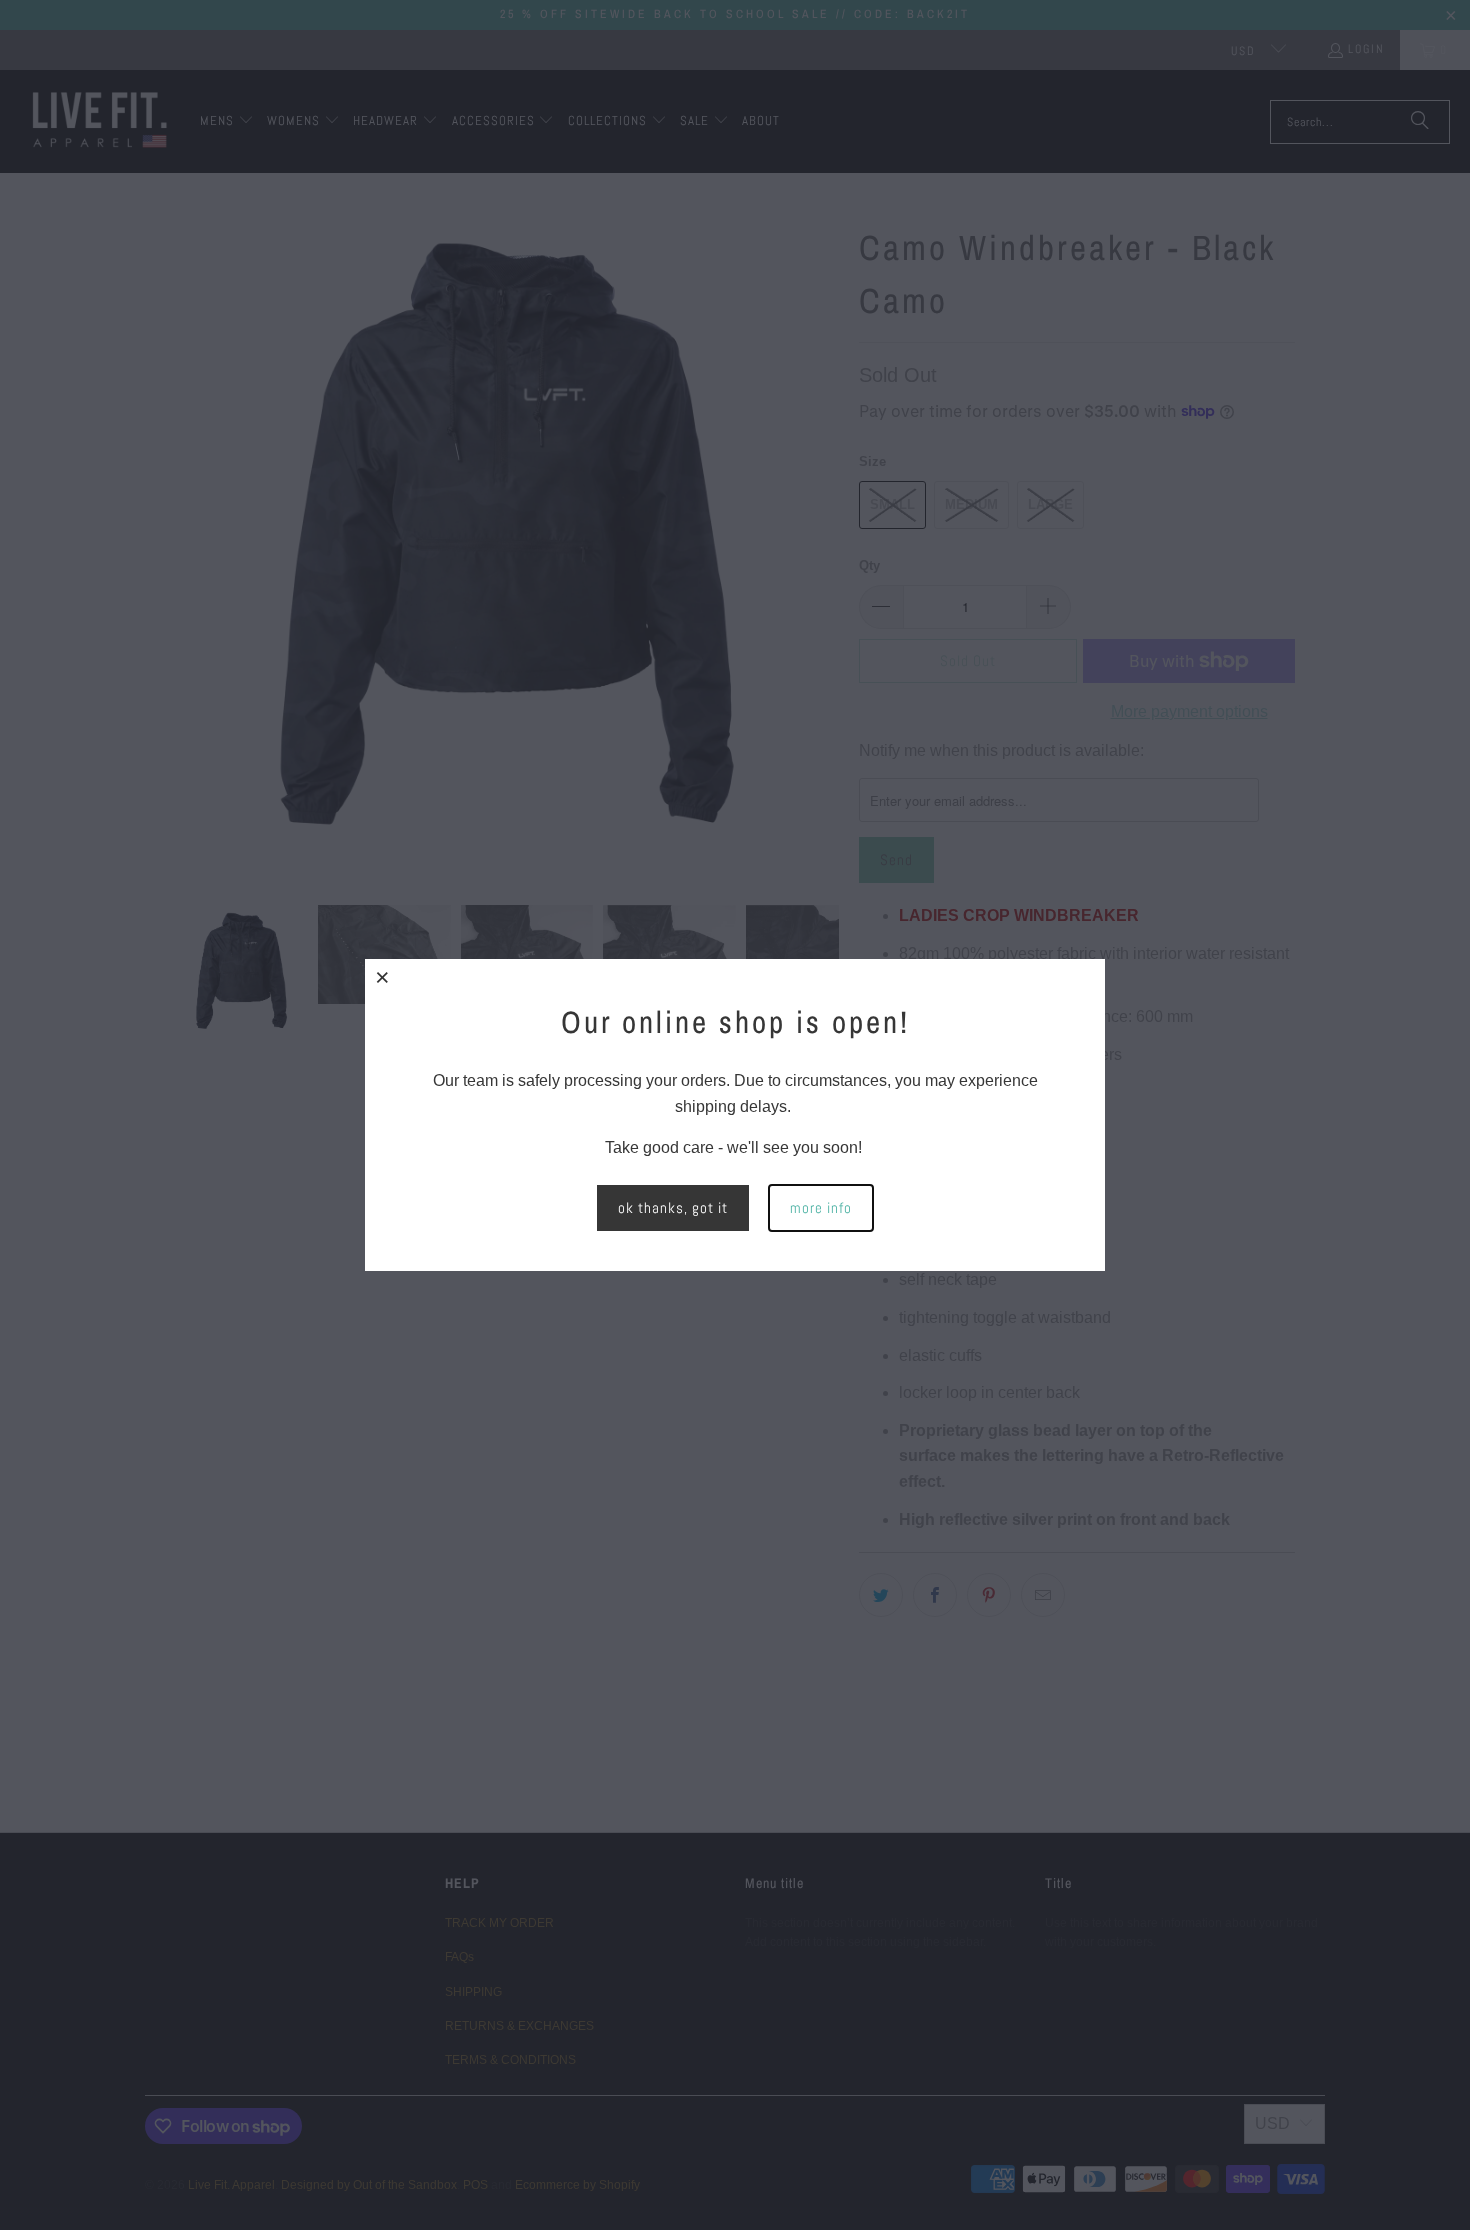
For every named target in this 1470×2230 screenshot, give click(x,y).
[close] (383, 977)
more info (821, 1207)
